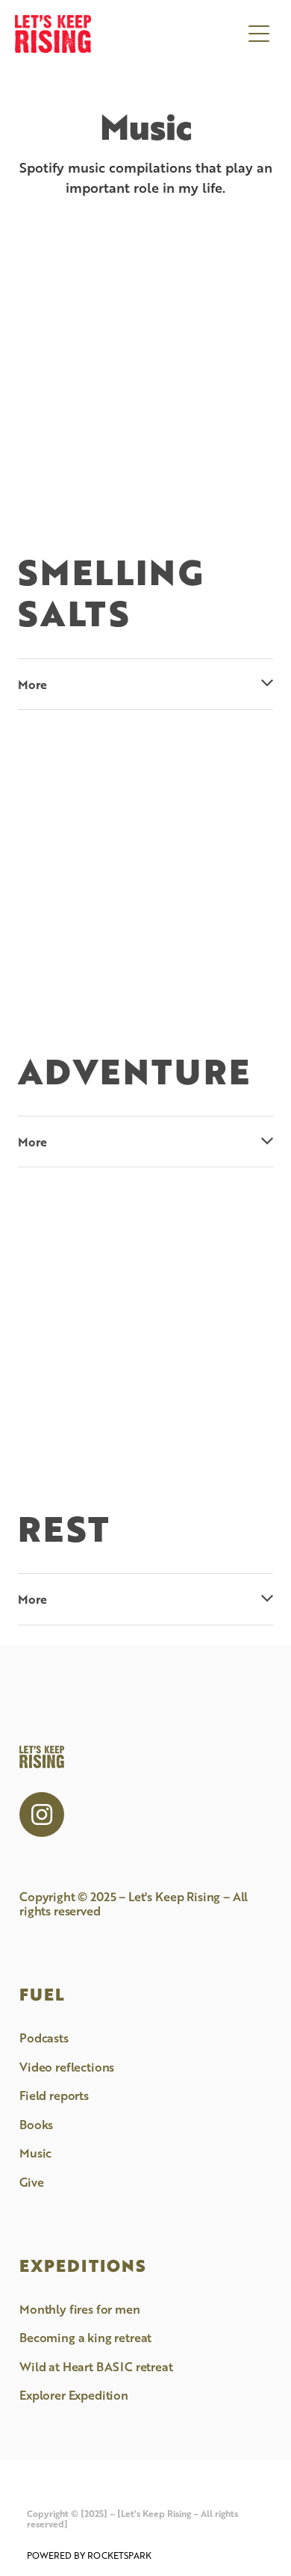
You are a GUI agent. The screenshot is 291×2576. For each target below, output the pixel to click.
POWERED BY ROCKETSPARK (89, 2555)
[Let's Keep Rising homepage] (128, 34)
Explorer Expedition (74, 2395)
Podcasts (44, 2038)
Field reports (54, 2095)
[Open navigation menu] (259, 34)
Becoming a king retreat (85, 2337)
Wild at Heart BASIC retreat (96, 2366)
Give (31, 2182)
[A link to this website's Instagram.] (42, 1814)
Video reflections (67, 2067)
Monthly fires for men (80, 2309)
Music (35, 2153)
